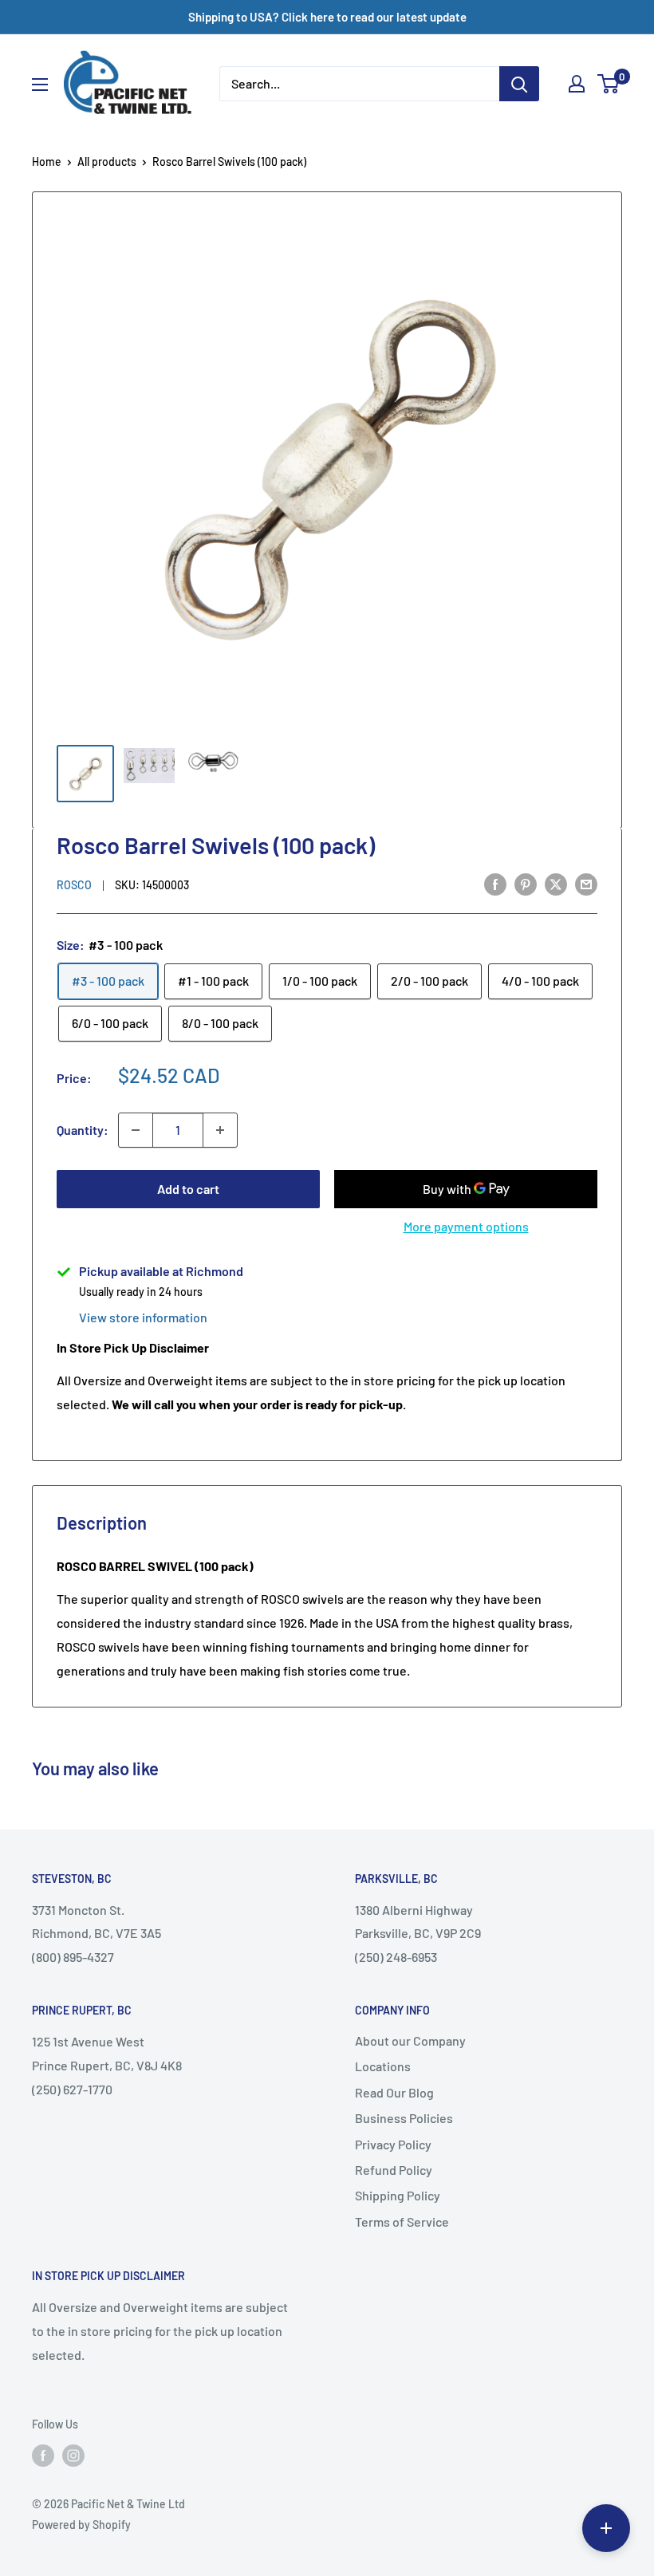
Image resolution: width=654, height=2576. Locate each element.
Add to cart (188, 1189)
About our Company (410, 2040)
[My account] (577, 84)
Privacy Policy (393, 2144)
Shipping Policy (398, 2195)
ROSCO (74, 885)
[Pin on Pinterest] (526, 883)
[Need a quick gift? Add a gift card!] (606, 2528)
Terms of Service (402, 2222)
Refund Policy (394, 2170)
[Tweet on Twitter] (556, 883)
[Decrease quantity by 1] (136, 1130)
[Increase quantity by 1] (220, 1130)
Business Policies (404, 2118)
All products (107, 161)
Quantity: (83, 1130)
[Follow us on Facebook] (43, 2456)
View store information (143, 1317)
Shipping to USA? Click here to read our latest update (327, 17)
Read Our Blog (394, 2092)
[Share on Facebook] (495, 883)
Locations (383, 2066)
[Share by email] (586, 883)
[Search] (519, 84)
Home (47, 161)
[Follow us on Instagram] (73, 2456)
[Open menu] (40, 85)
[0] (609, 84)
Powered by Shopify (81, 2525)
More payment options (466, 1226)
